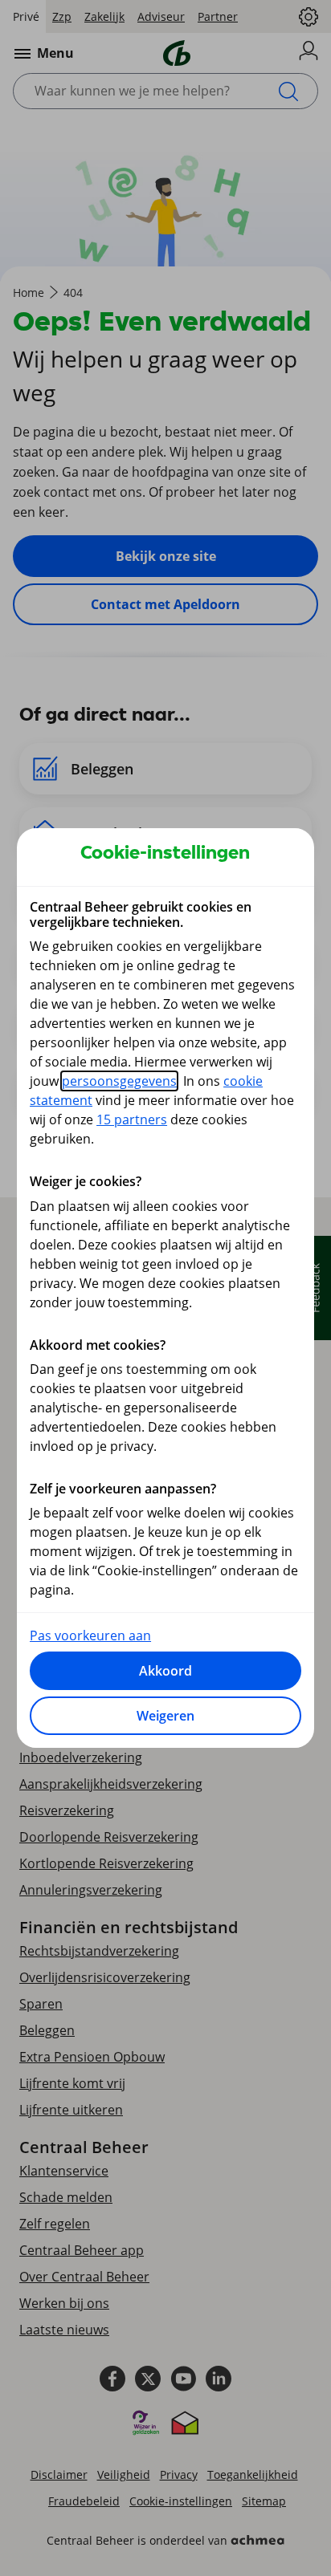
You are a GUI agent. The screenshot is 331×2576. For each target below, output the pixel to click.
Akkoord (165, 1671)
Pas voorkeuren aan (90, 1635)
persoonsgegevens (119, 1081)
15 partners (132, 1119)
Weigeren (165, 1716)
